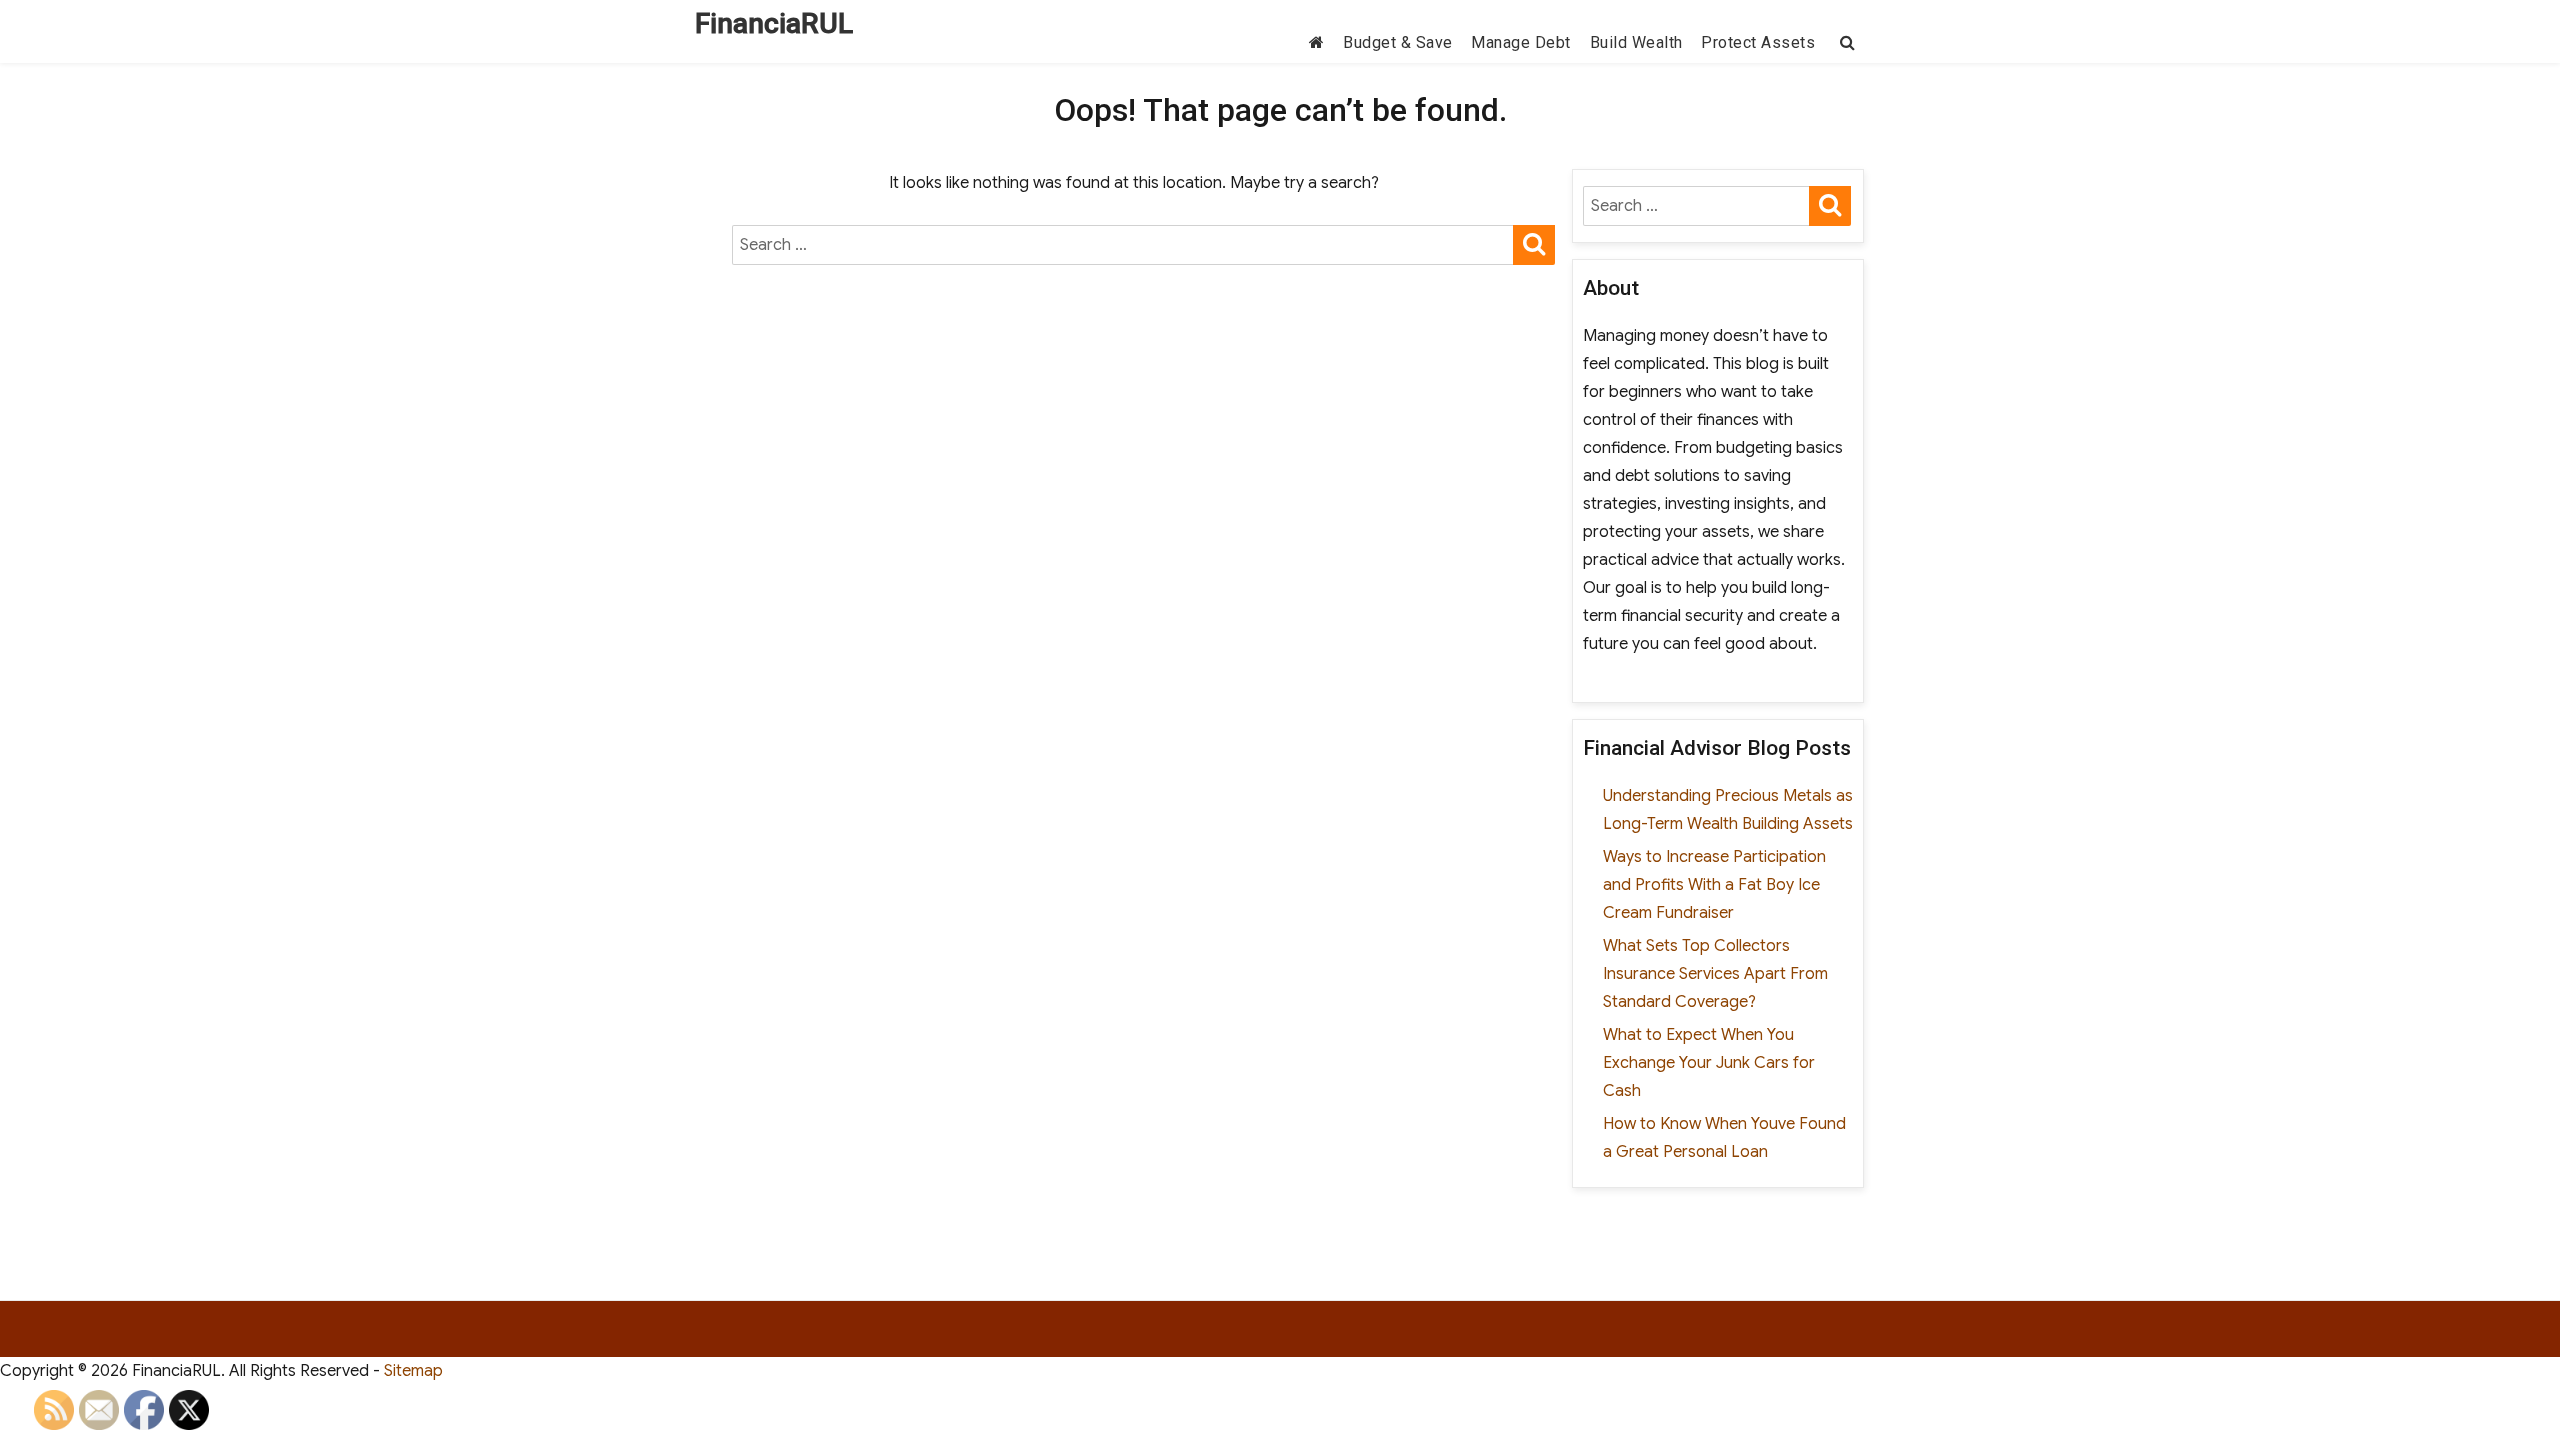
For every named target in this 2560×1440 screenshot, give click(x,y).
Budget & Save (1398, 42)
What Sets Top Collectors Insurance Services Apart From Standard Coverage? (1715, 974)
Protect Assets (1758, 42)
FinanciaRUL (774, 23)
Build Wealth (1636, 42)
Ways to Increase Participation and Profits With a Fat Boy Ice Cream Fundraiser (1714, 885)
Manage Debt (1521, 42)
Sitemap (413, 1371)
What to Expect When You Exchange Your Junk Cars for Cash (1709, 1063)
